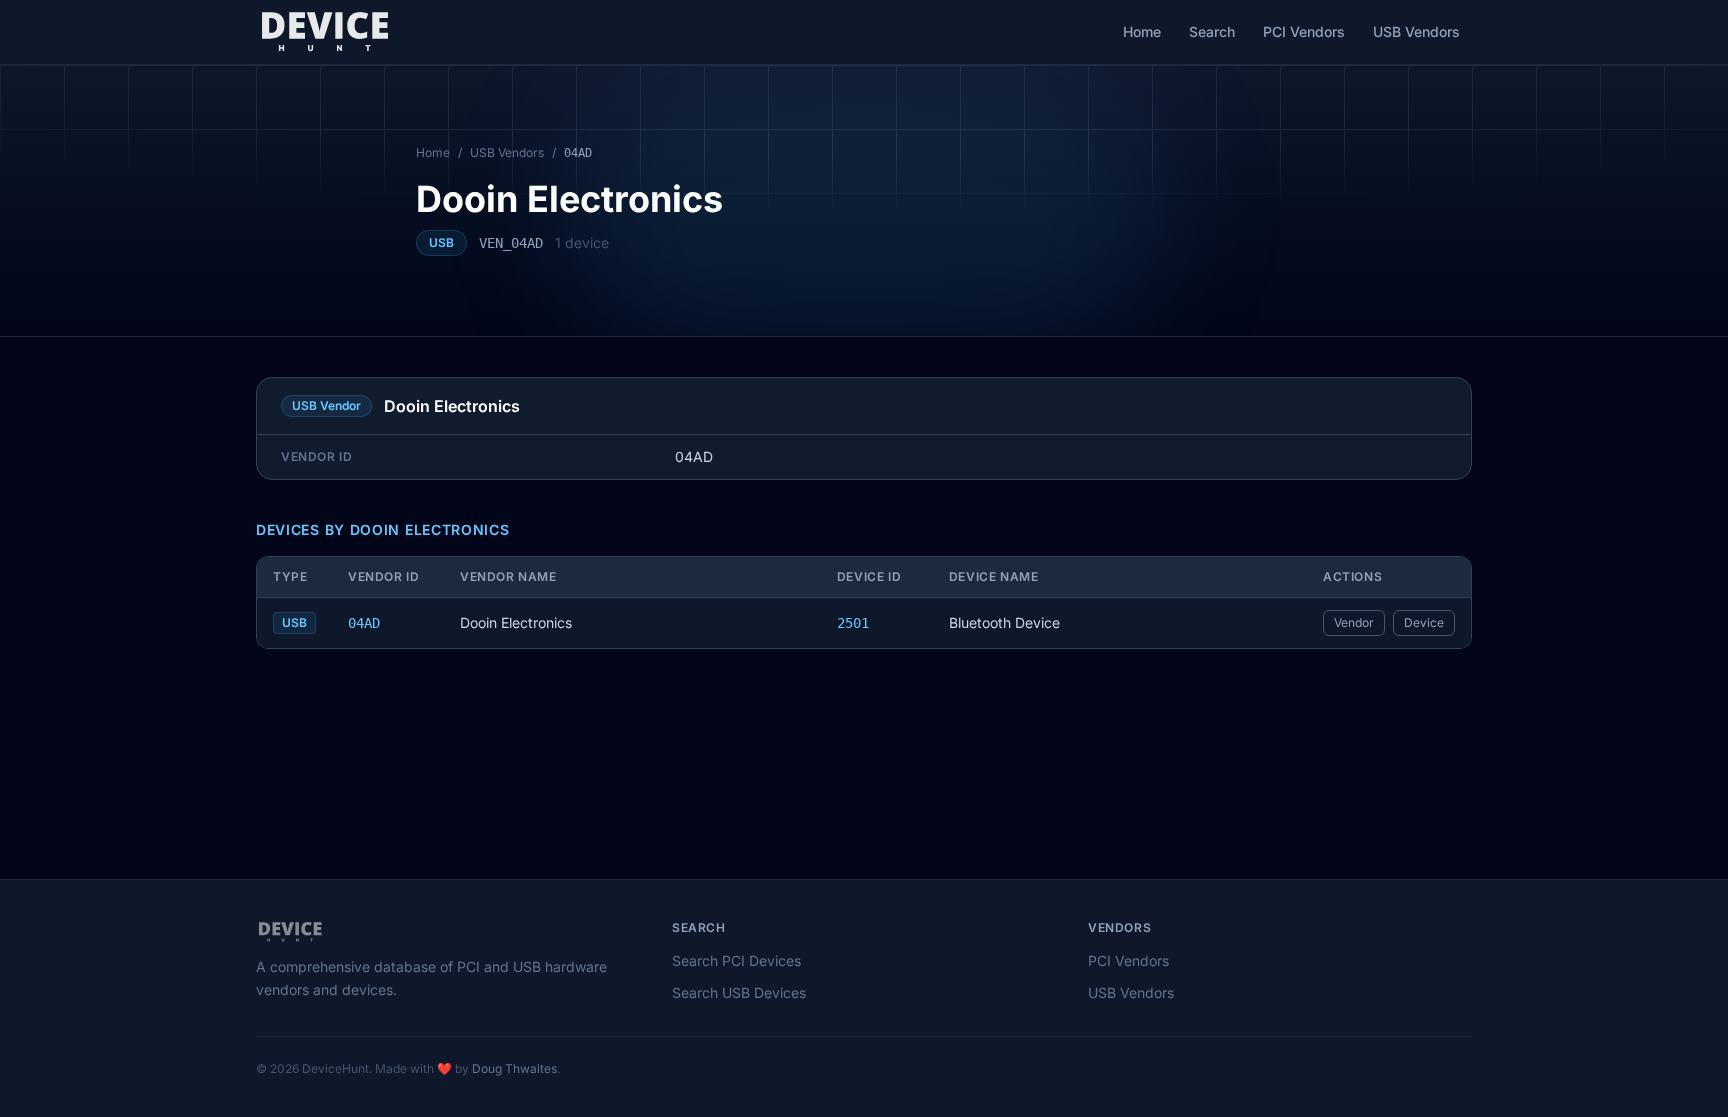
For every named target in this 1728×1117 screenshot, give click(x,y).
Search (1212, 31)
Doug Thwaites (514, 1068)
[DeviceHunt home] (324, 32)
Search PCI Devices (736, 960)
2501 (853, 623)
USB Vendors (1416, 31)
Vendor (1354, 622)
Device (1424, 622)
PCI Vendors (1304, 31)
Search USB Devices (739, 992)
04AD (364, 623)
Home (1142, 31)
